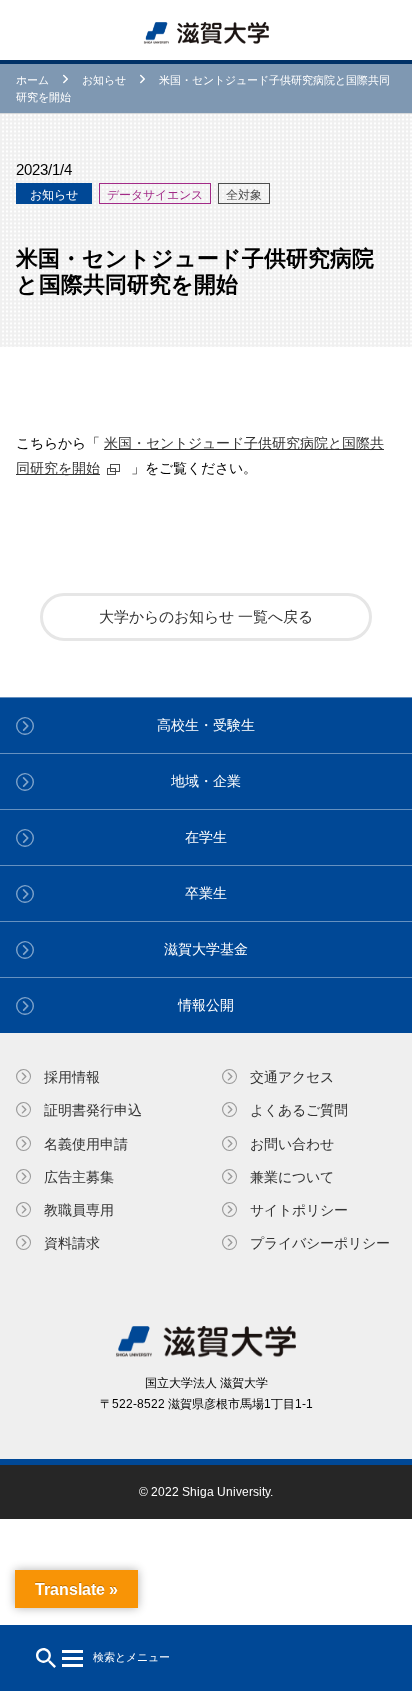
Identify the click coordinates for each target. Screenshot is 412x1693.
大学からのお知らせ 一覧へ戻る (206, 616)
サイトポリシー (299, 1210)
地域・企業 (206, 781)
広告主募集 (79, 1177)
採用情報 (72, 1077)
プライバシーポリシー (320, 1243)
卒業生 (206, 893)
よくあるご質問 (299, 1110)
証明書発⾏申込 (93, 1110)
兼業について (292, 1177)
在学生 (206, 837)
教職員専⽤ (79, 1210)
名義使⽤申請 (86, 1144)
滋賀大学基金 (206, 949)
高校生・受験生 (206, 725)
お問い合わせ (292, 1144)
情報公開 (206, 1005)
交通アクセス (292, 1077)
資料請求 (72, 1243)
